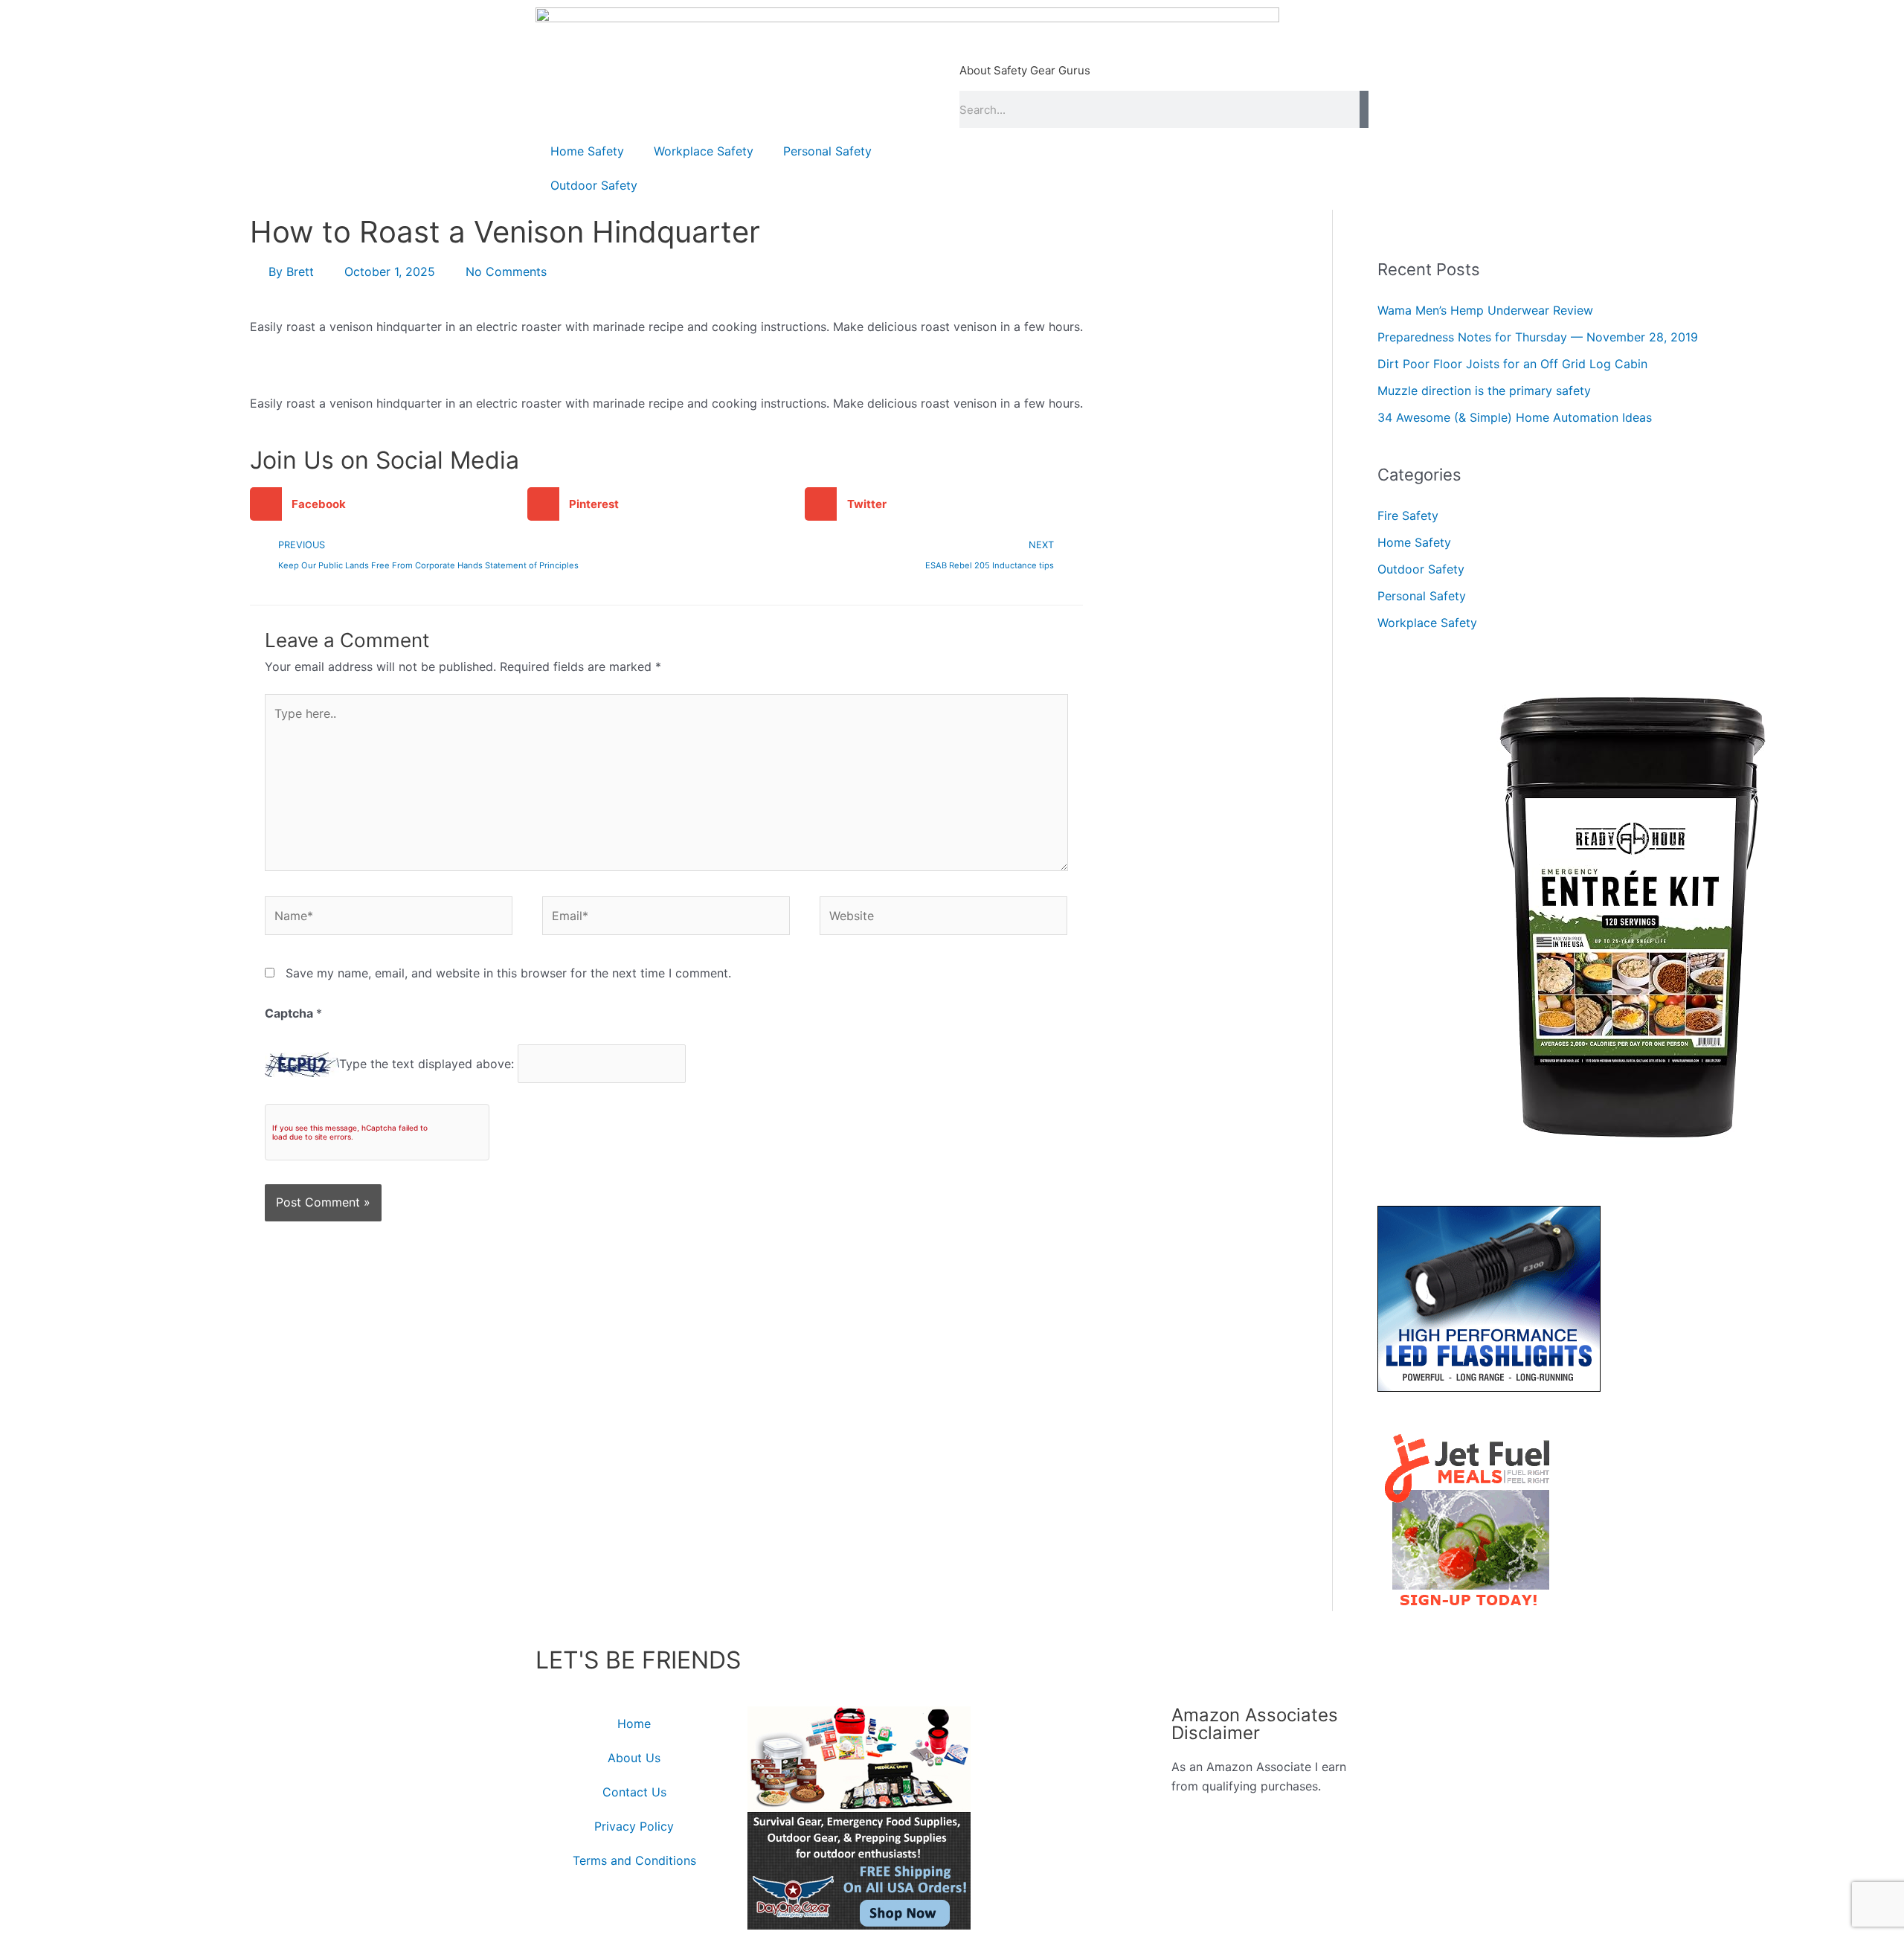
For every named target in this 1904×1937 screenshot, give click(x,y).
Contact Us (634, 1792)
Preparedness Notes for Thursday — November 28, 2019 (1538, 337)
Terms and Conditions (634, 1860)
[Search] (1364, 109)
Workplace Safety (704, 151)
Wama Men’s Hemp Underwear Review (1485, 310)
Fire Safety (1408, 515)
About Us (634, 1758)
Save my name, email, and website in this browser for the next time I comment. (508, 973)
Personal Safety (827, 151)
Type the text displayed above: (427, 1064)
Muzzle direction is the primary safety (1484, 391)
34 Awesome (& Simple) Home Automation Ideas (1515, 417)
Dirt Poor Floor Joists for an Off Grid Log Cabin (1512, 364)
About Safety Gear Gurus (1025, 70)
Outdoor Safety (594, 185)
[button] (389, 504)
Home (634, 1724)
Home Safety (587, 151)
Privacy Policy (634, 1826)
